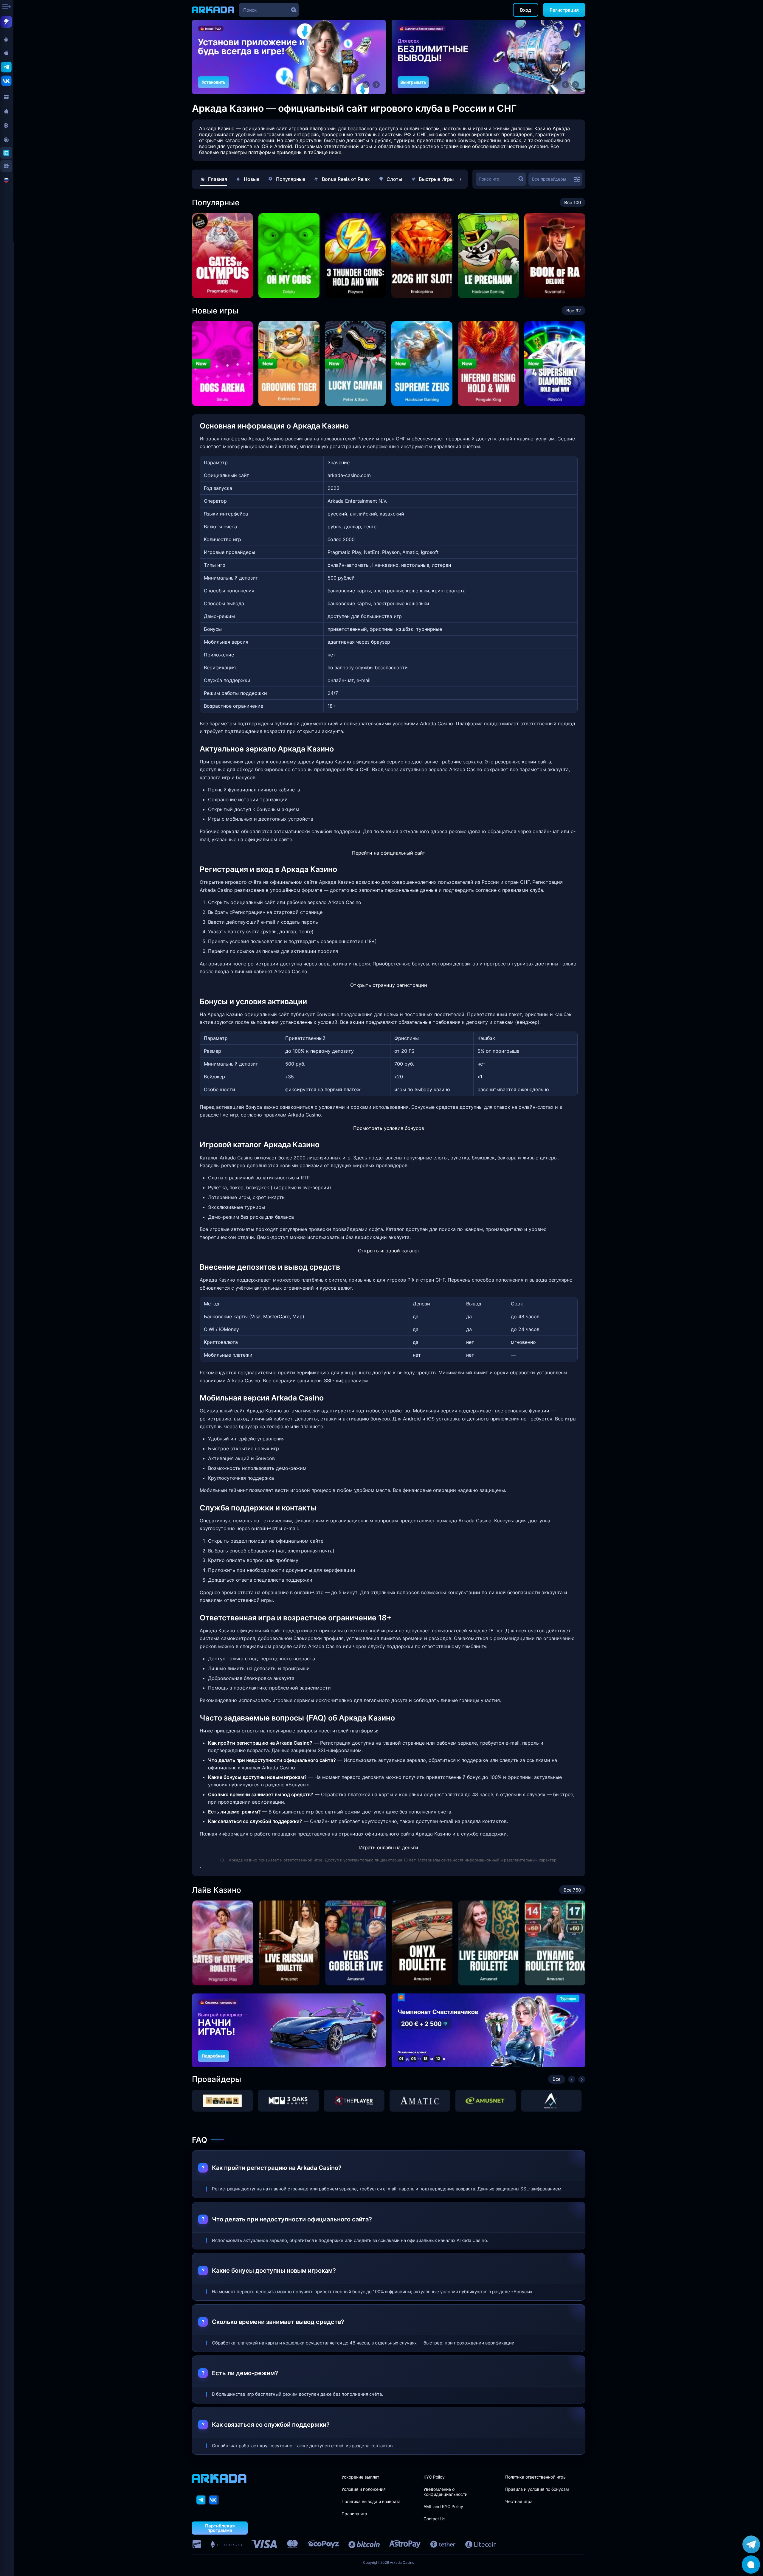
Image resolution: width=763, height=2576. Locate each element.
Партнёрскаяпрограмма (220, 2528)
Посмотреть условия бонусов (389, 1128)
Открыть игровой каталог (389, 1251)
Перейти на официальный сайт (389, 853)
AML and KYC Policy (443, 2506)
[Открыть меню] (7, 7)
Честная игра (519, 2501)
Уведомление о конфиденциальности (445, 2492)
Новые (252, 179)
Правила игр (354, 2514)
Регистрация (564, 10)
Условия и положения (364, 2489)
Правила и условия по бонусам (537, 2489)
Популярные (291, 179)
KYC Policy (434, 2477)
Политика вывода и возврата (371, 2501)
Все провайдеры (549, 179)
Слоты (394, 179)
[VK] (214, 2500)
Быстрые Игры (436, 179)
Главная (218, 179)
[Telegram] (201, 2500)
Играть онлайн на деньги (389, 1847)
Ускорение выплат (360, 2477)
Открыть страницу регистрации (389, 985)
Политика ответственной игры (536, 2477)
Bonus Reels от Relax (346, 179)
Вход (526, 10)
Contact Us (434, 2519)
